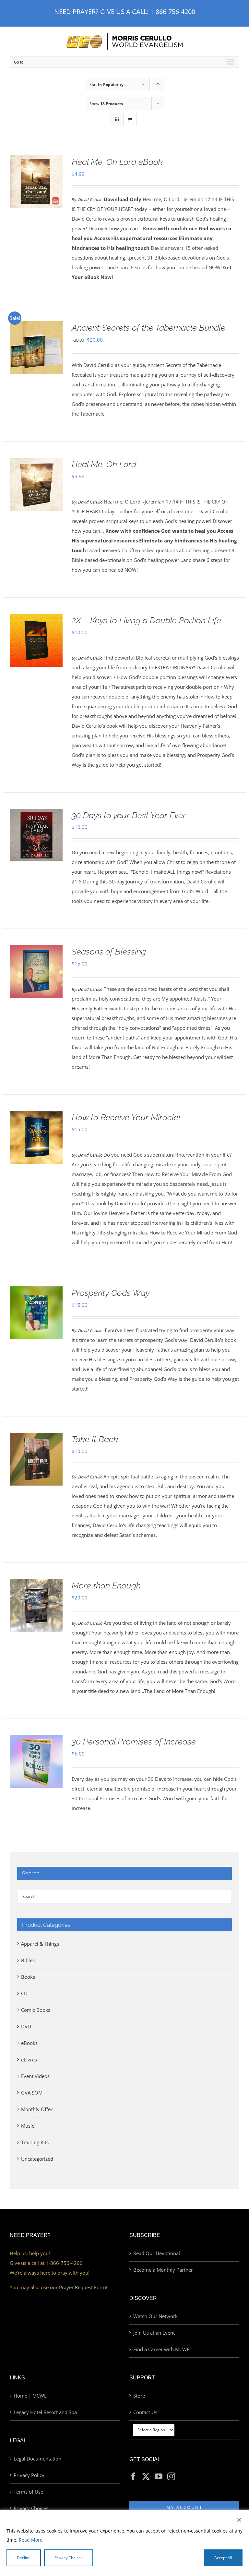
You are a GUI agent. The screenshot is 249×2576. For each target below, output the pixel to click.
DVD (26, 2026)
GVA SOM (32, 2093)
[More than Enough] (36, 1584)
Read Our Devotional (157, 2253)
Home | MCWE (30, 2396)
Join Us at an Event (154, 2333)
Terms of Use (28, 2492)
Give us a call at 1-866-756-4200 (46, 2263)
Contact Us (145, 2412)
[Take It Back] (36, 1438)
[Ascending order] (158, 85)
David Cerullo (90, 200)
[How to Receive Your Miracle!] (36, 1116)
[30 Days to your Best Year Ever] (36, 814)
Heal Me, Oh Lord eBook (117, 162)
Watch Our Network (155, 2316)
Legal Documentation (37, 2459)
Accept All (223, 2558)
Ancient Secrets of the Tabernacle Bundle (148, 328)
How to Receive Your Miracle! (126, 1117)
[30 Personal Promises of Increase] (36, 1740)
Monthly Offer (37, 2109)
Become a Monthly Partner (163, 2270)
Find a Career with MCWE (161, 2349)
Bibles (28, 1960)
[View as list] (130, 120)
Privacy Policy (29, 2475)
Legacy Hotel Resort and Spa (45, 2412)
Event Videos (35, 2076)
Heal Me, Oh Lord (104, 464)
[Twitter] (146, 2476)
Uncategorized (37, 2159)
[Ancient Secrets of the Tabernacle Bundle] (36, 326)
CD (24, 1993)
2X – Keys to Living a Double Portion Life (146, 620)
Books (28, 1977)
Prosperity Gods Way (111, 1293)
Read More (31, 2540)
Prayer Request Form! (83, 2287)
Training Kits (35, 2142)
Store (139, 2396)
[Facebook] (133, 2476)
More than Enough (106, 1586)
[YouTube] (159, 2476)
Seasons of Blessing (109, 952)
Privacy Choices (31, 2508)
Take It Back (95, 1439)
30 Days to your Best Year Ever (129, 815)
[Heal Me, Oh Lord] (36, 463)
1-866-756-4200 (173, 12)
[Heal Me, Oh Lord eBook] (36, 160)
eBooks (29, 2043)
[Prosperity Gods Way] (36, 1291)
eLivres (29, 2060)
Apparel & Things (40, 1944)
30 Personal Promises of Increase (134, 1742)
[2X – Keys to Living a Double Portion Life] (36, 619)
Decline (24, 2558)
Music (28, 2126)
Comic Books (36, 2010)
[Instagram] (171, 2476)
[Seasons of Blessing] (36, 950)
